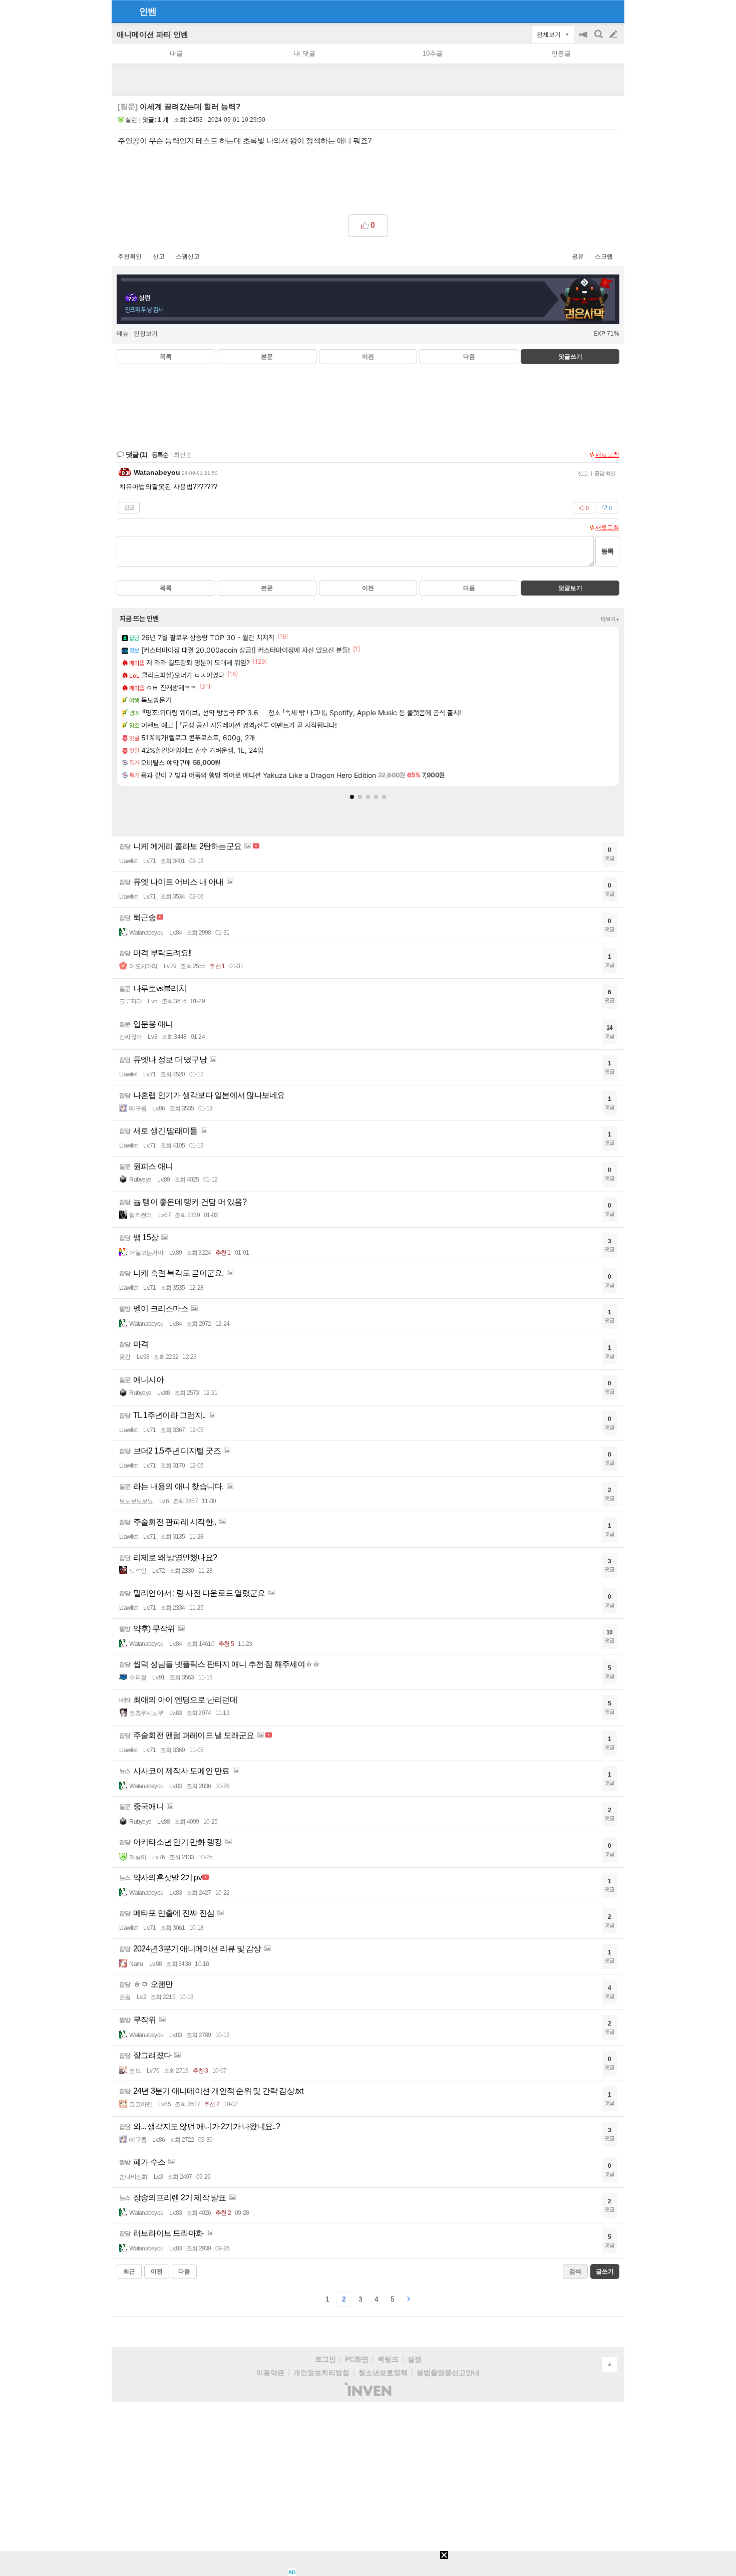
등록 (607, 551)
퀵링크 (388, 2359)
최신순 (183, 455)
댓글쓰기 (570, 357)
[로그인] (595, 11)
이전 (368, 357)
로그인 (325, 2359)
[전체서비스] (613, 11)
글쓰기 (614, 35)
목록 (166, 357)
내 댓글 (305, 53)
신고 (159, 256)
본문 (267, 357)
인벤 (148, 12)
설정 (415, 2359)
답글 (129, 507)
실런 (131, 120)
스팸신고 (188, 256)
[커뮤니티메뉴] (122, 11)
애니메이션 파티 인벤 (152, 34)
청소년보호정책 (383, 2373)
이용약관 (270, 2373)
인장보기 (146, 334)
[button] (352, 797)
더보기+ (610, 619)
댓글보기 (570, 588)
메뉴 (123, 334)
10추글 (433, 53)
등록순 (160, 455)
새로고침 (607, 455)
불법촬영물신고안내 (448, 2373)
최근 (129, 2271)
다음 (469, 357)
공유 (578, 256)
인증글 (561, 53)
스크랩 (604, 256)
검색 (599, 39)
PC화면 (357, 2359)
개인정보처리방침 (321, 2373)
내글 (176, 53)
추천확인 (130, 256)
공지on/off (584, 39)
